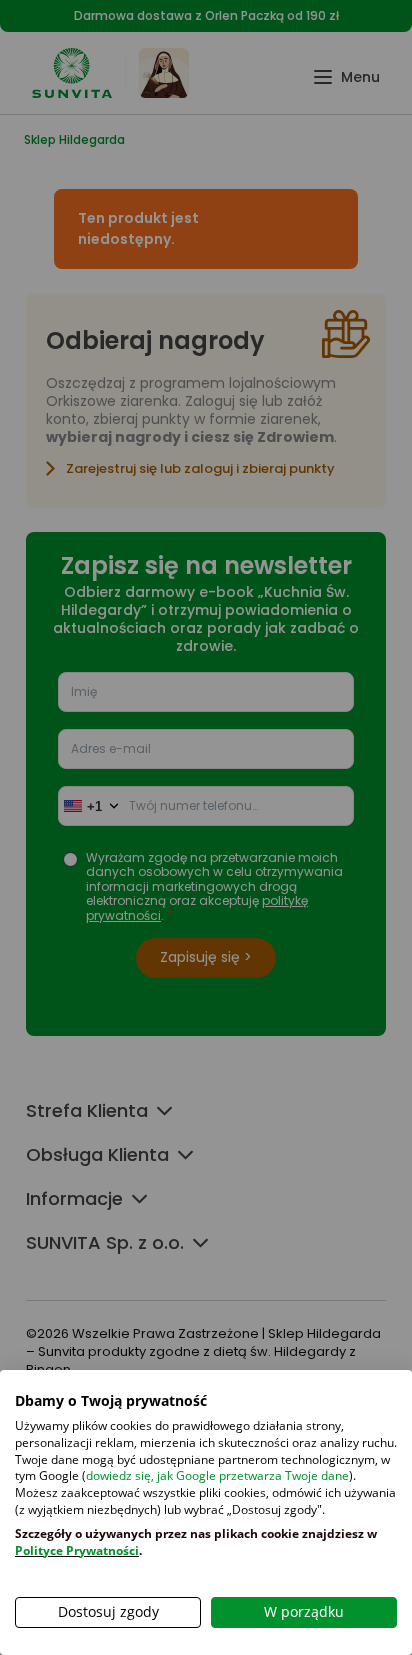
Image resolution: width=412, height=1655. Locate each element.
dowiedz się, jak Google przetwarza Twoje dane (217, 1475)
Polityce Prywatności (77, 1550)
